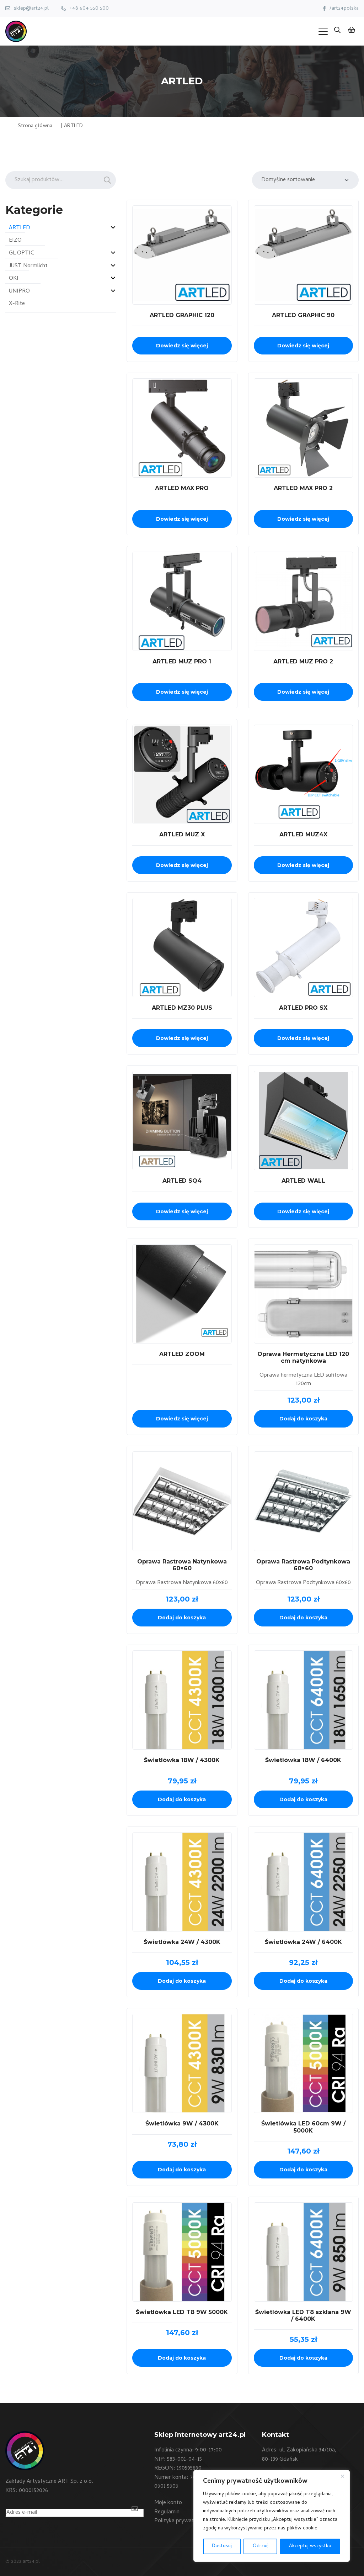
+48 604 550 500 (89, 9)
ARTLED (20, 228)
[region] (272, 2516)
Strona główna (35, 126)
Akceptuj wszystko (310, 2546)
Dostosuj (222, 2546)
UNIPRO (19, 291)
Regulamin (167, 2512)
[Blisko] (342, 2476)
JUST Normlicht (28, 266)
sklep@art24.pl (31, 9)
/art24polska (344, 9)
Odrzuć (261, 2546)
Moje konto (168, 2503)
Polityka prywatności (180, 2521)
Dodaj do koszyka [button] (303, 1419)
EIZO (15, 241)
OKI (14, 279)
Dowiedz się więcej (182, 346)
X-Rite (17, 304)
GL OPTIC (22, 253)
